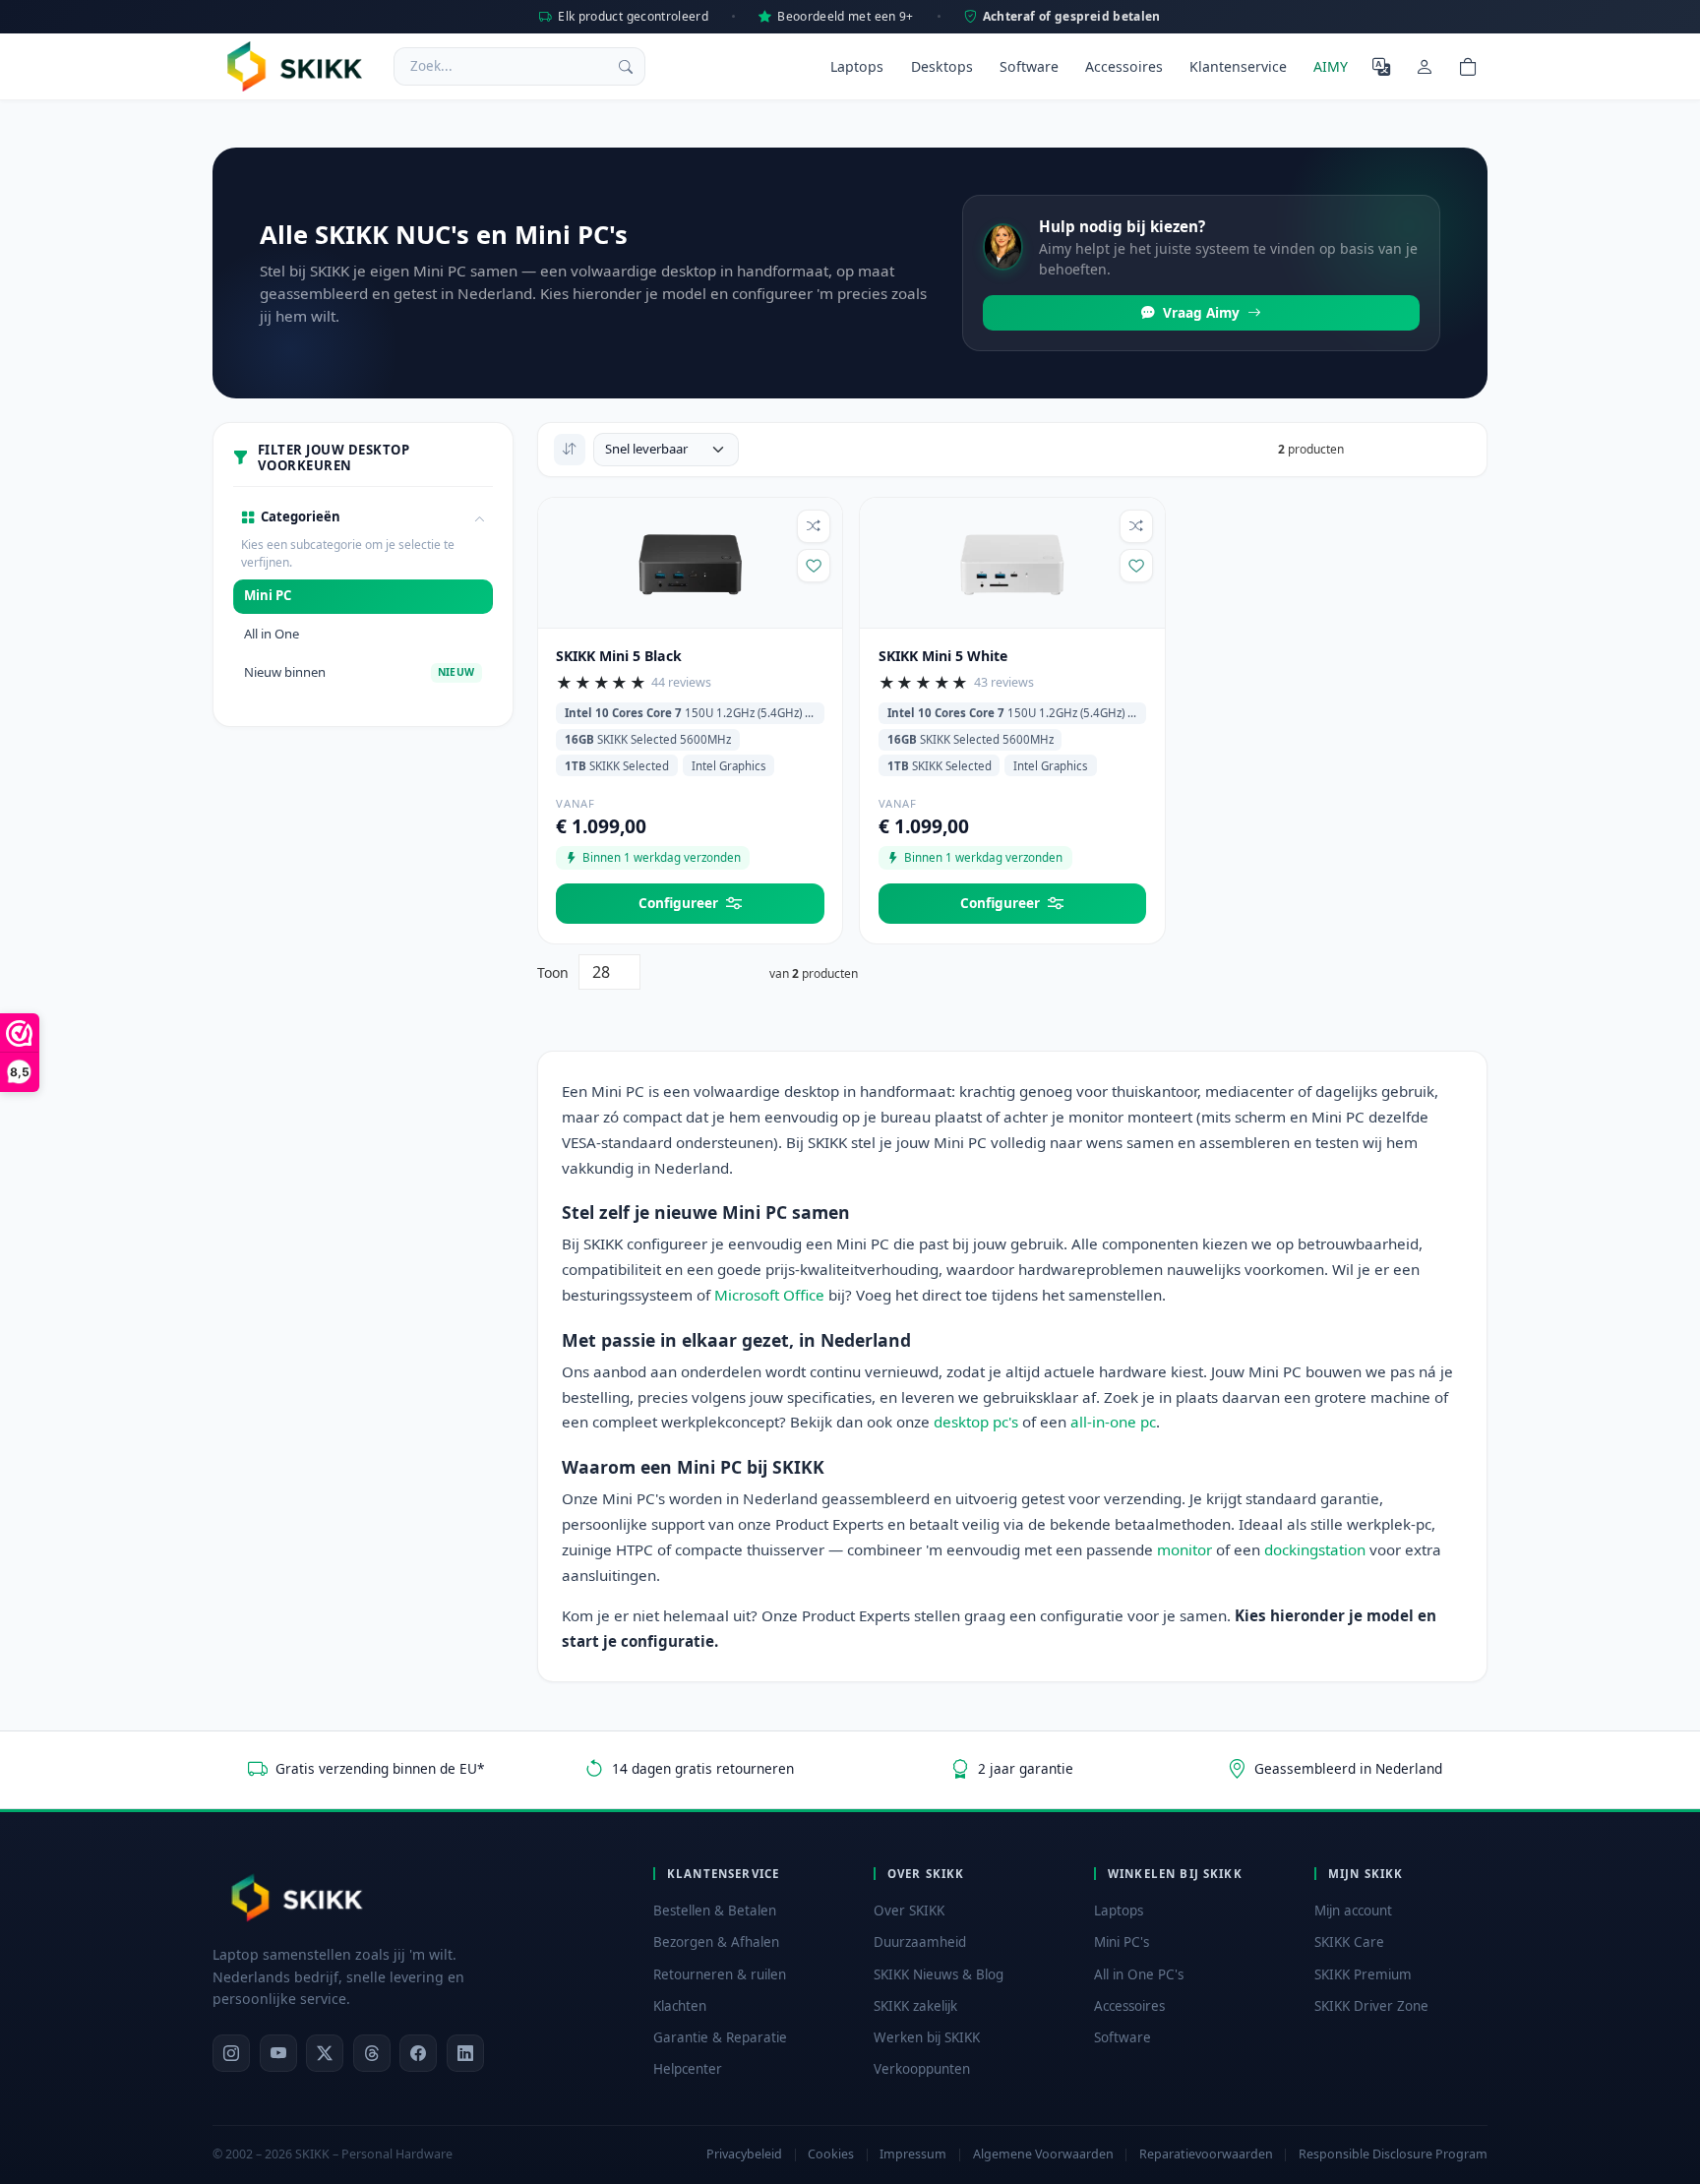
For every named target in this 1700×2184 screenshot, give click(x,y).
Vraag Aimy (1201, 312)
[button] (363, 518)
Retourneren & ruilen (720, 1974)
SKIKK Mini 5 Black (619, 656)
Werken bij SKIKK (927, 2037)
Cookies (831, 2154)
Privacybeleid (744, 2154)
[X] (325, 2053)
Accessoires (1124, 66)
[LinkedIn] (465, 2053)
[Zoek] (626, 66)
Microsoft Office (769, 1295)
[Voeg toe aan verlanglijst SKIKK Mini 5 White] (1136, 566)
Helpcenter (688, 2069)
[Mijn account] (1425, 66)
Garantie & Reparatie (720, 2037)
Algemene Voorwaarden (1043, 2154)
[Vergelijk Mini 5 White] (1136, 526)
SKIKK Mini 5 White (943, 656)
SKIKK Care (1349, 1942)
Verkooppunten (922, 2069)
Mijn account (1353, 1911)
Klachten (680, 2006)
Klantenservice (1238, 66)
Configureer (678, 903)
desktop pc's (976, 1422)
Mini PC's (1122, 1942)
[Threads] (372, 2053)
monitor (1184, 1549)
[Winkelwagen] (1468, 66)
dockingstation (1315, 1549)
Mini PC (268, 595)
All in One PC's (1139, 1974)
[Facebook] (418, 2053)
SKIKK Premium (1363, 1974)
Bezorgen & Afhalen (716, 1942)
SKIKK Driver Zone (1371, 2006)
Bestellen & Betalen (715, 1911)
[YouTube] (278, 2053)
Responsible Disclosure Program (1393, 2154)
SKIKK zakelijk (915, 2006)
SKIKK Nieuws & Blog (939, 1974)
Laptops (857, 66)
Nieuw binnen (359, 672)
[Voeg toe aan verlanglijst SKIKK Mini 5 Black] (814, 566)
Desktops (942, 66)
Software (1029, 66)
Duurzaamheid (920, 1942)
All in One (272, 634)
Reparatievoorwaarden (1206, 2154)
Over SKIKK (909, 1911)
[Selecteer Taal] (1381, 66)
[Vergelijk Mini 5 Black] (814, 526)
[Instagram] (231, 2053)
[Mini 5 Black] (691, 561)
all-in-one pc (1113, 1422)
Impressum (913, 2154)
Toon (553, 972)
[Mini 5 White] (1012, 561)
